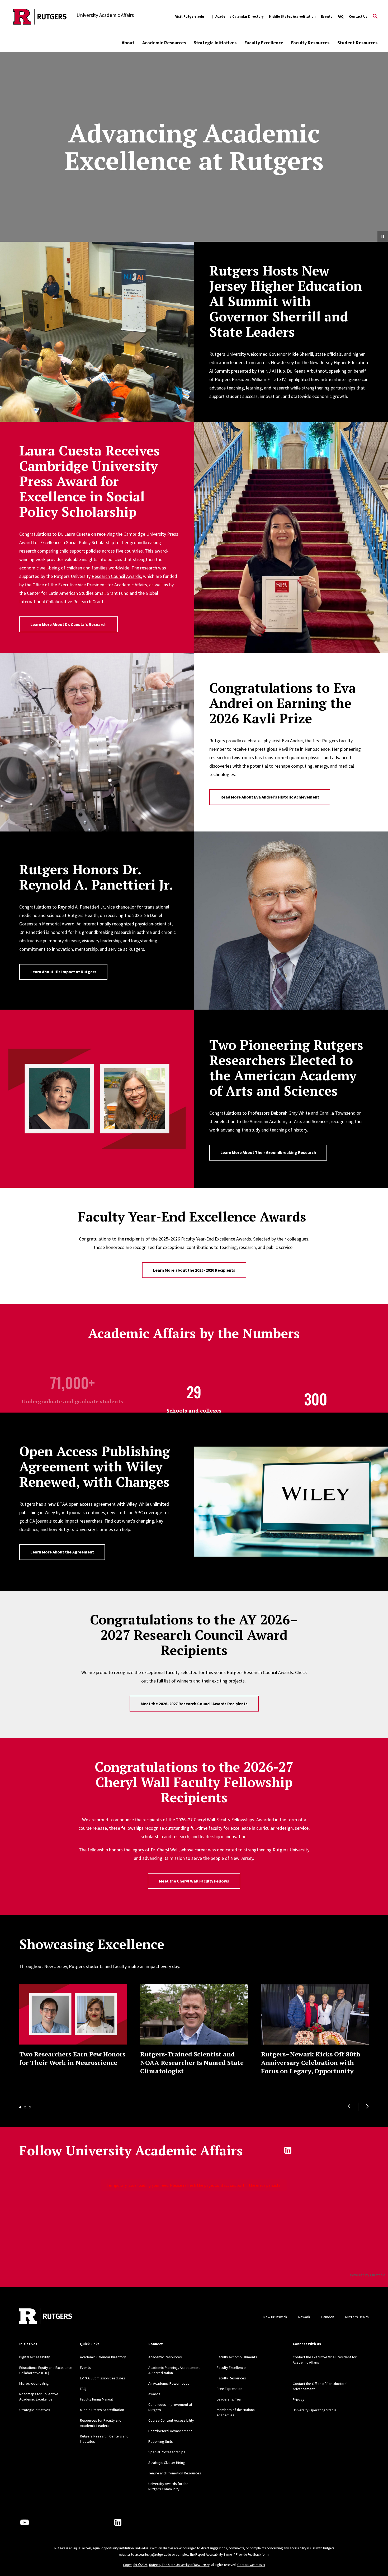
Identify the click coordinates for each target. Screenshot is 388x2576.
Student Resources (357, 43)
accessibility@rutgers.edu (153, 2554)
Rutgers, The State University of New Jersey (179, 2565)
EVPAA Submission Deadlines (103, 2378)
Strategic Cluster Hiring (167, 2463)
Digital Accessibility (35, 2357)
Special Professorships (167, 2452)
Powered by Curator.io (368, 2275)
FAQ (341, 16)
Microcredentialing (34, 2383)
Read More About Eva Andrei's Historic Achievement (270, 797)
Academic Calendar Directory (240, 16)
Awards (154, 2394)
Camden (328, 2317)
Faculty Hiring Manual (96, 2399)
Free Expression (230, 2389)
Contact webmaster (251, 2565)
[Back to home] (46, 2317)
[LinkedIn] (118, 2522)
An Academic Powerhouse (169, 2383)
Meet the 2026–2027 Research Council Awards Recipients (194, 1704)
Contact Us (358, 16)
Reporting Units (161, 2441)
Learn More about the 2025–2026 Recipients (194, 1270)
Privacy (299, 2399)
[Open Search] (375, 17)
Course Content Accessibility (171, 2420)
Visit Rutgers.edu (190, 16)
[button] (349, 2106)
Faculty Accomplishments (237, 2357)
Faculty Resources (310, 43)
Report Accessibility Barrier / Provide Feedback (228, 2554)
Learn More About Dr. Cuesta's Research (68, 624)
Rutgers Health (357, 2317)
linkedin (288, 2150)
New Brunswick (275, 2317)
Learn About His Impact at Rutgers (63, 972)
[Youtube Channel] (25, 2522)
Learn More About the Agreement (62, 1552)
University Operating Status (315, 2410)
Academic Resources (164, 43)
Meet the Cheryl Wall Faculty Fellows (194, 1881)
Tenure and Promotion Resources (175, 2473)
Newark (304, 2317)
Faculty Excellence (264, 43)
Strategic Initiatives (215, 43)
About (128, 43)
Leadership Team (230, 2399)
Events (327, 16)
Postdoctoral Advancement (170, 2431)
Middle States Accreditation (292, 16)
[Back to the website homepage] (40, 17)
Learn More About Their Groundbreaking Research (268, 1152)
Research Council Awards (116, 576)
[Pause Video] (383, 236)
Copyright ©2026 (135, 2565)
